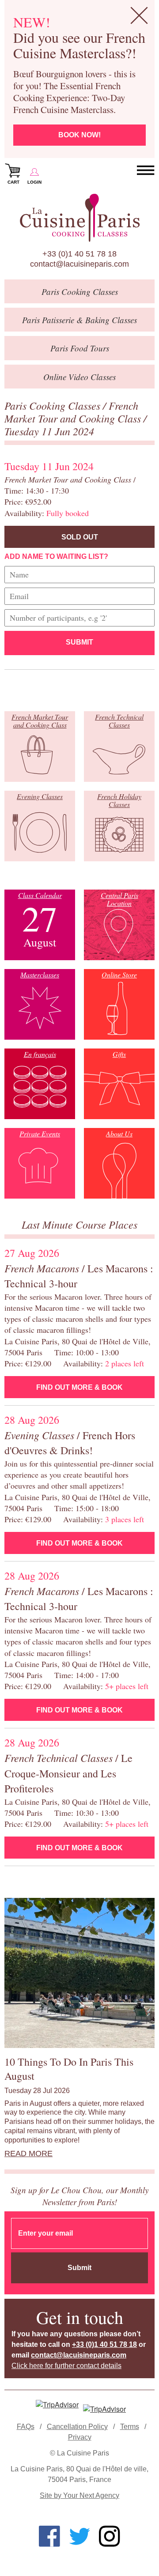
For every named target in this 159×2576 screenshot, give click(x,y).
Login (34, 182)
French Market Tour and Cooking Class (74, 412)
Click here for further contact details (66, 2366)
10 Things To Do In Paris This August (69, 2069)
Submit (79, 642)
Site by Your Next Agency (79, 2495)
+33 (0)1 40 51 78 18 (79, 254)
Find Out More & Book (79, 1387)
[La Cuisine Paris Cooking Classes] (79, 218)
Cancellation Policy (77, 2427)
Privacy (80, 2437)
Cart (13, 182)
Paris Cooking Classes (54, 405)
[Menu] (146, 170)
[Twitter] (79, 2536)
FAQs (26, 2427)
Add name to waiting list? (56, 556)
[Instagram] (110, 2536)
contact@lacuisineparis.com (79, 264)
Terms (130, 2427)
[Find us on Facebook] (49, 2536)
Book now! (79, 135)
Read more (28, 2154)
